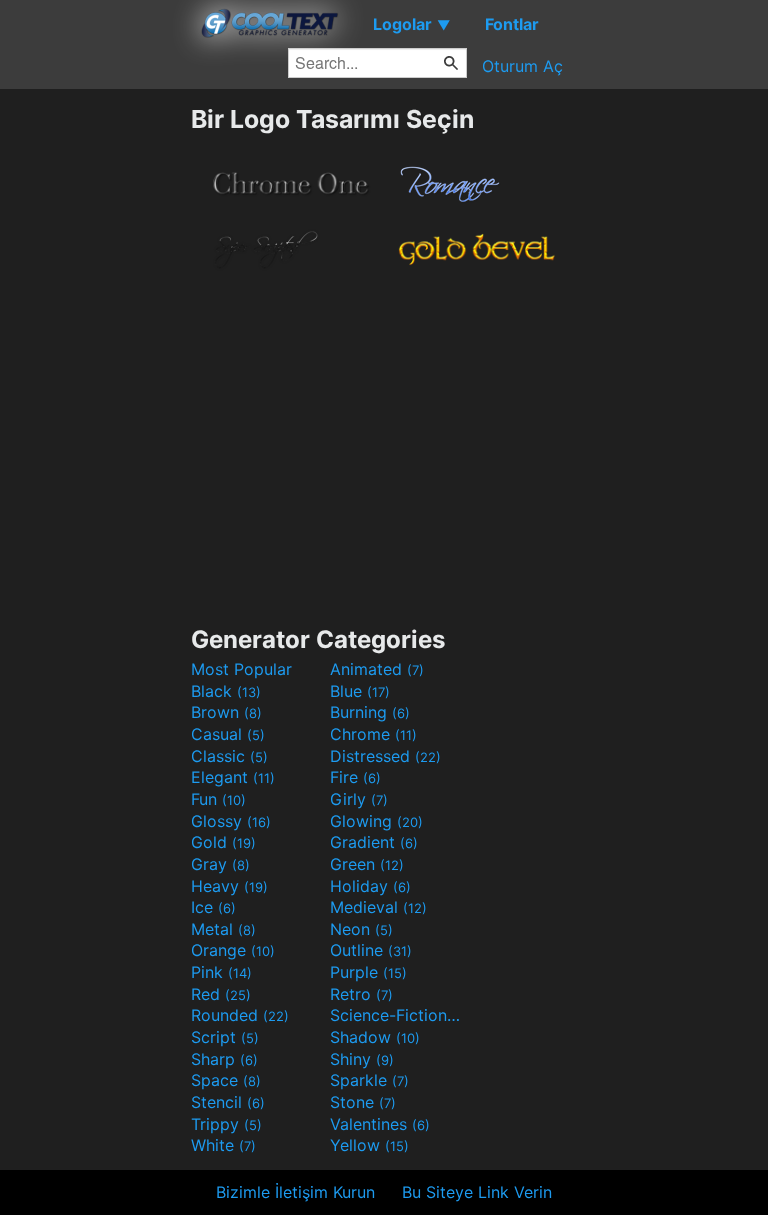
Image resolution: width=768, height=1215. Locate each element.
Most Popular (241, 669)
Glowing (376, 821)
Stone (363, 1102)
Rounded (240, 1015)
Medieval (378, 907)
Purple (368, 972)
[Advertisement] (95, 404)
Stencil (228, 1102)
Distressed (385, 756)
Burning (370, 712)
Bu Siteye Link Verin (477, 1192)
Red (221, 994)
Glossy (231, 821)
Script (225, 1037)
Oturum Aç (522, 66)
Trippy (226, 1124)
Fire (355, 777)
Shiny (362, 1059)
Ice (213, 907)
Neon (361, 929)
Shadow (375, 1037)
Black (226, 691)
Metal (223, 929)
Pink (221, 972)
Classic (229, 756)
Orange (233, 950)
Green (367, 864)
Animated (377, 669)
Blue (360, 691)
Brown (226, 712)
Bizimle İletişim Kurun (295, 1192)
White (223, 1145)
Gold (223, 842)
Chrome (373, 734)
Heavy (229, 886)
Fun (218, 799)
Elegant (233, 777)
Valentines (380, 1124)
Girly (359, 799)
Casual (228, 734)
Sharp (224, 1059)
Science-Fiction (397, 1015)
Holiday (370, 886)
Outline (371, 950)
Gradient (374, 842)
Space (226, 1080)
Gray (220, 864)
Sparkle (369, 1080)
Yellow (369, 1145)
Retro (361, 994)
